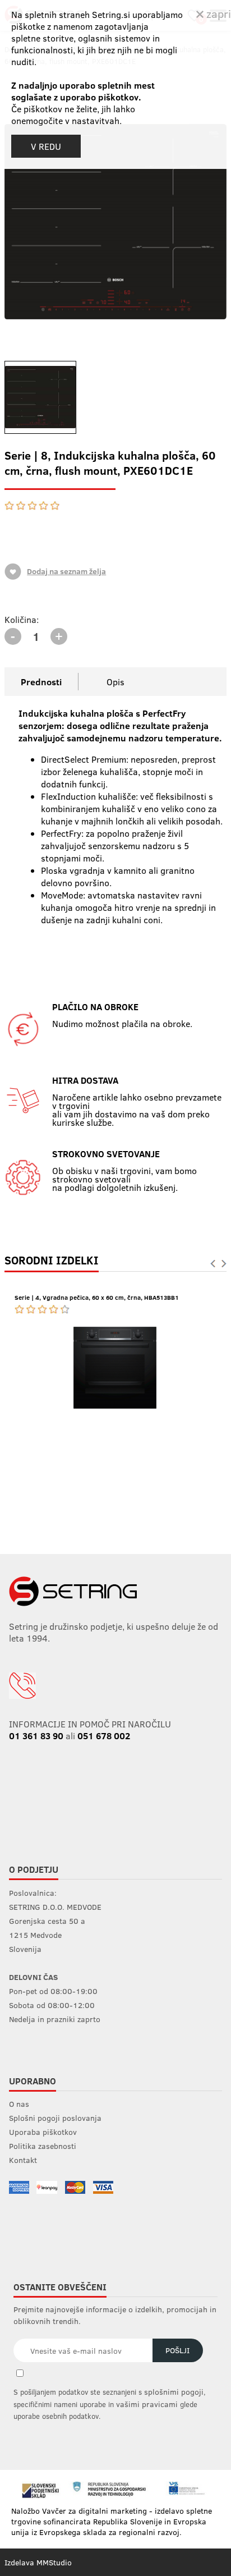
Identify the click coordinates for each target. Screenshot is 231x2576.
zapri (217, 13)
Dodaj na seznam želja (66, 571)
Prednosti (41, 682)
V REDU (46, 146)
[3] (33, 506)
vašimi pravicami (147, 2404)
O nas (19, 2104)
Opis (115, 682)
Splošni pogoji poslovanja (55, 2118)
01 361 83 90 (36, 1736)
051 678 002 (104, 1736)
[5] (54, 506)
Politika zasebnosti (43, 2146)
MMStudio (54, 2562)
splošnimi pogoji (174, 2392)
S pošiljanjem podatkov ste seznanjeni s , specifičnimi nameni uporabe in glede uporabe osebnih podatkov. (110, 2404)
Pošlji (177, 2350)
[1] (10, 506)
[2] (21, 506)
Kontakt (23, 2160)
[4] (44, 506)
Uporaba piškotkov (43, 2132)
